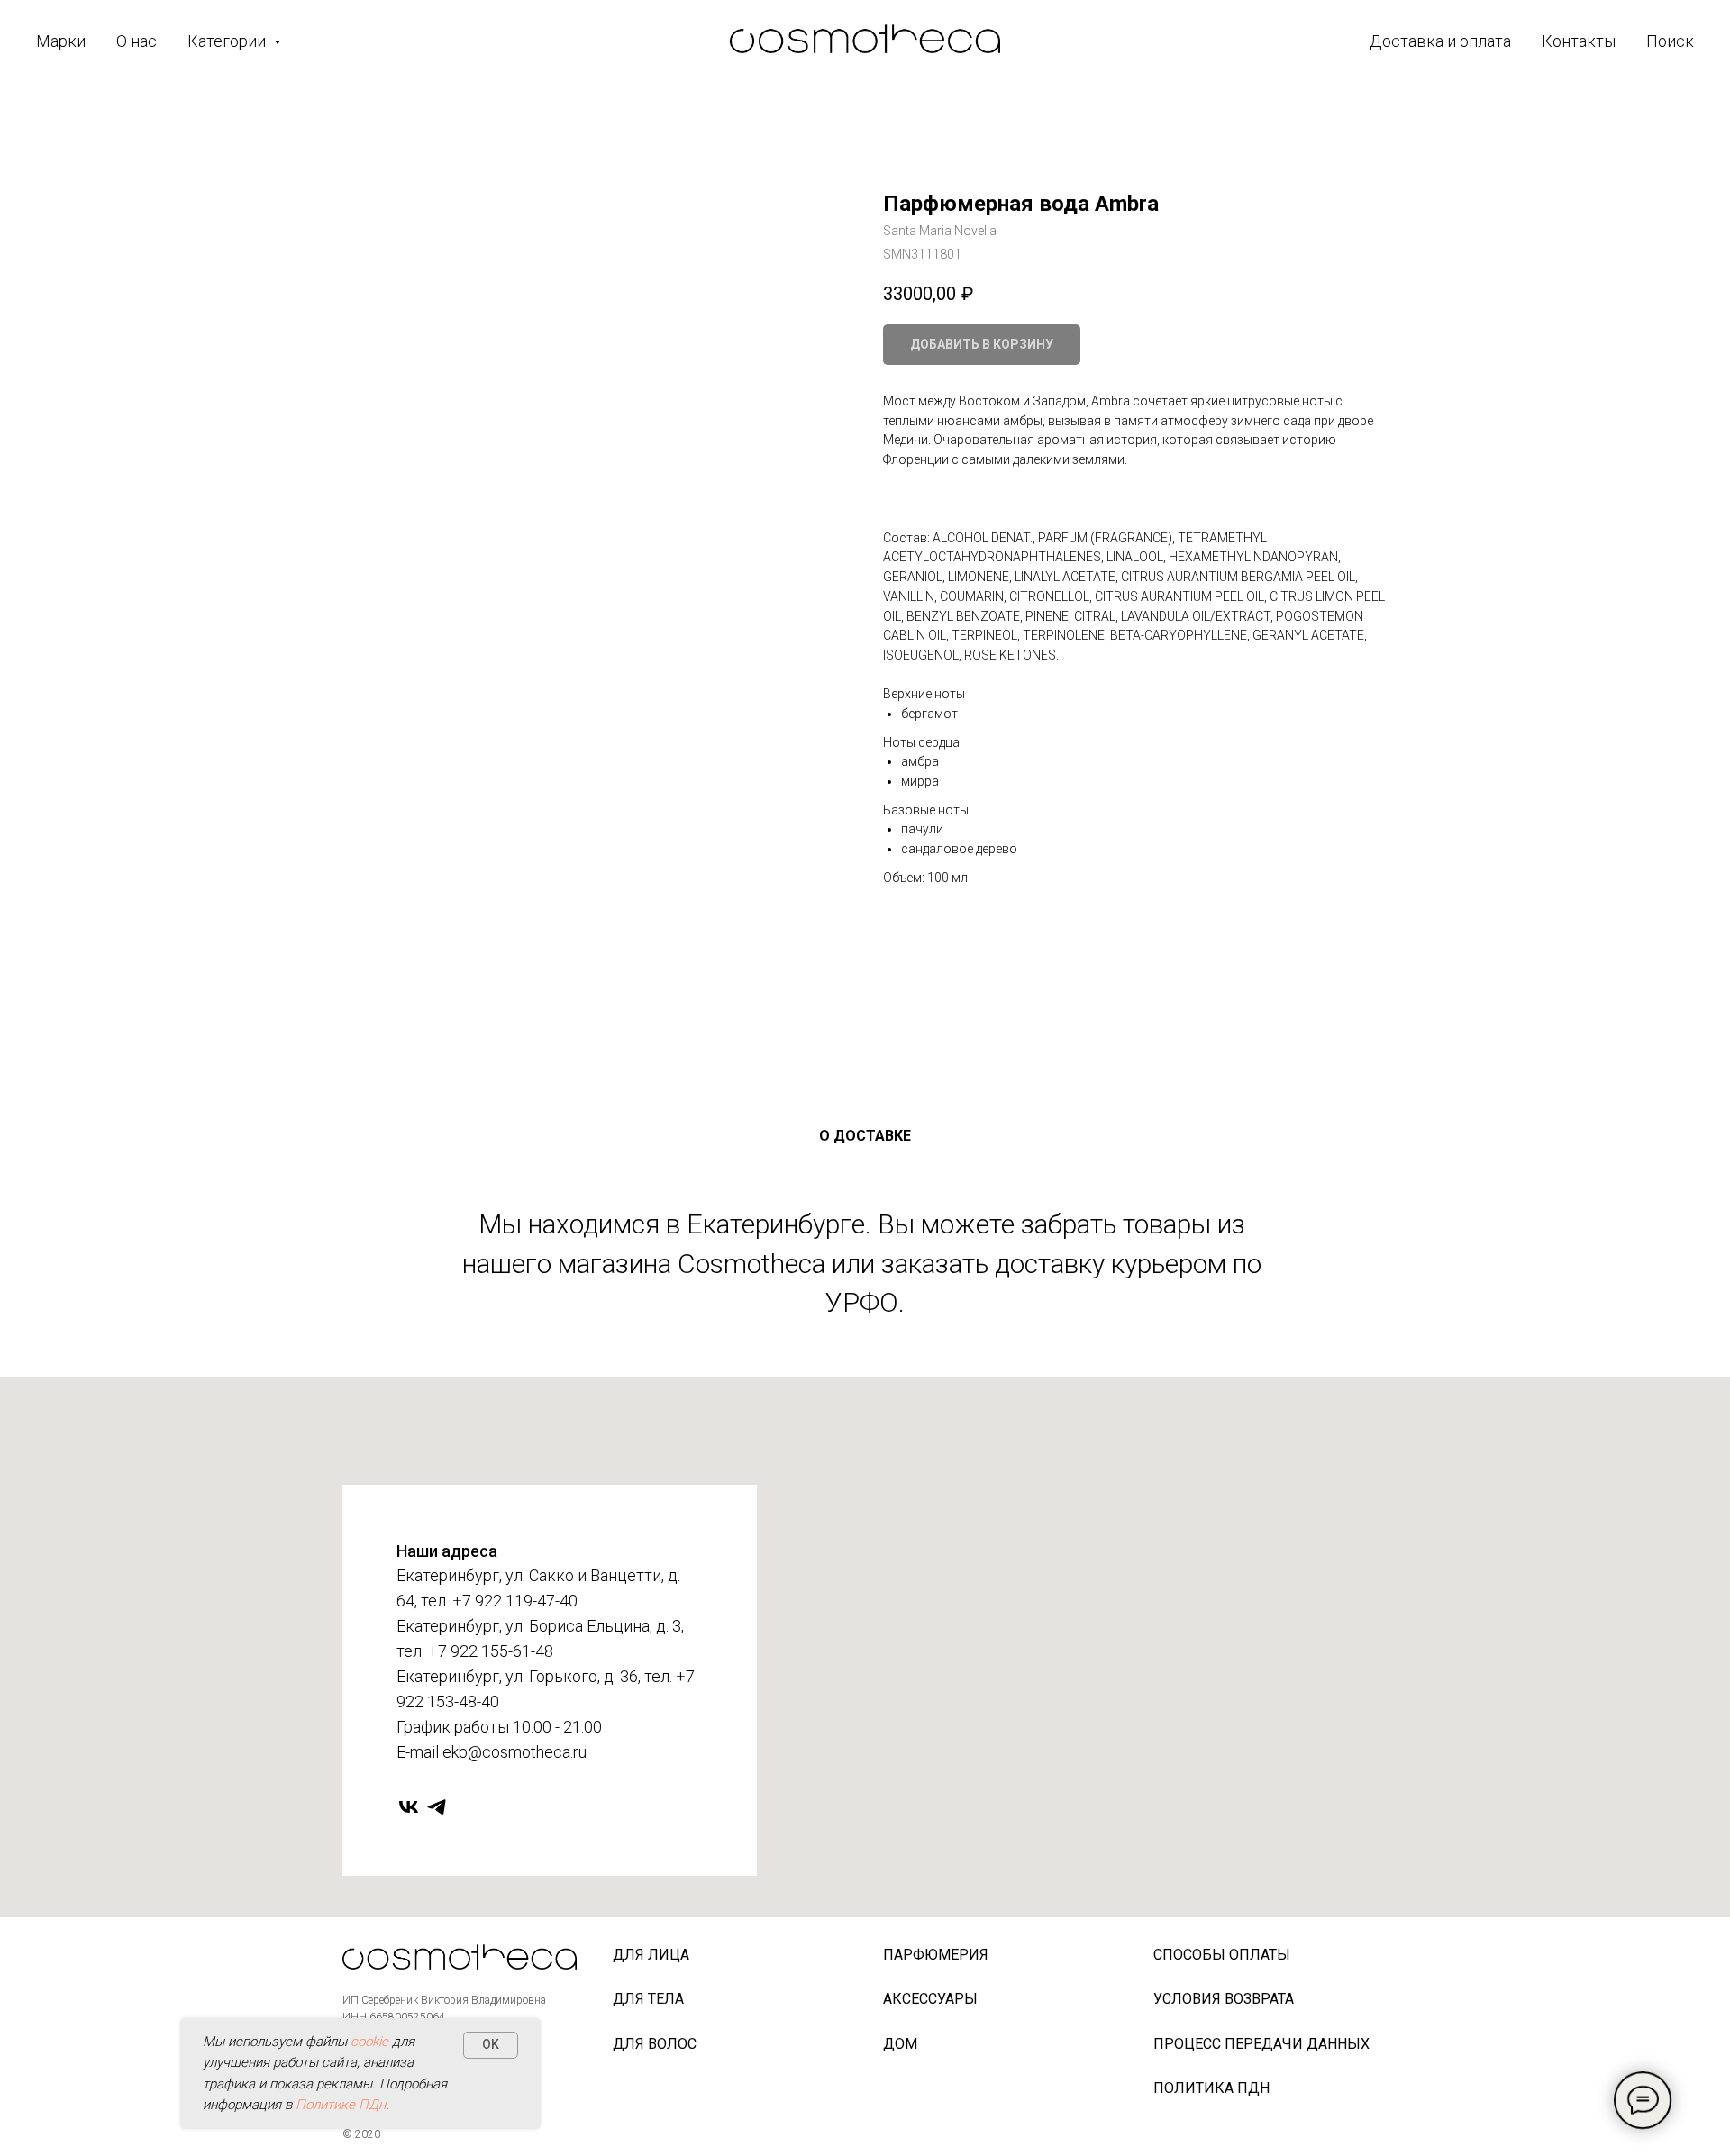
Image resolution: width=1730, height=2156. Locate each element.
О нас (137, 41)
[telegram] (437, 1807)
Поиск (1670, 41)
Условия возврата (1224, 1999)
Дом (900, 2044)
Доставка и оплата (1440, 41)
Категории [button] (228, 41)
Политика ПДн (1211, 2088)
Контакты (1579, 41)
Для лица (651, 1955)
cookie (369, 2042)
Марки (61, 41)
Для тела (648, 1999)
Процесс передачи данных (1261, 2044)
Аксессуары (930, 1999)
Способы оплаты (1222, 1955)
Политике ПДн (341, 2105)
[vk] (409, 1807)
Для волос (655, 2044)
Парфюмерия (936, 1955)
